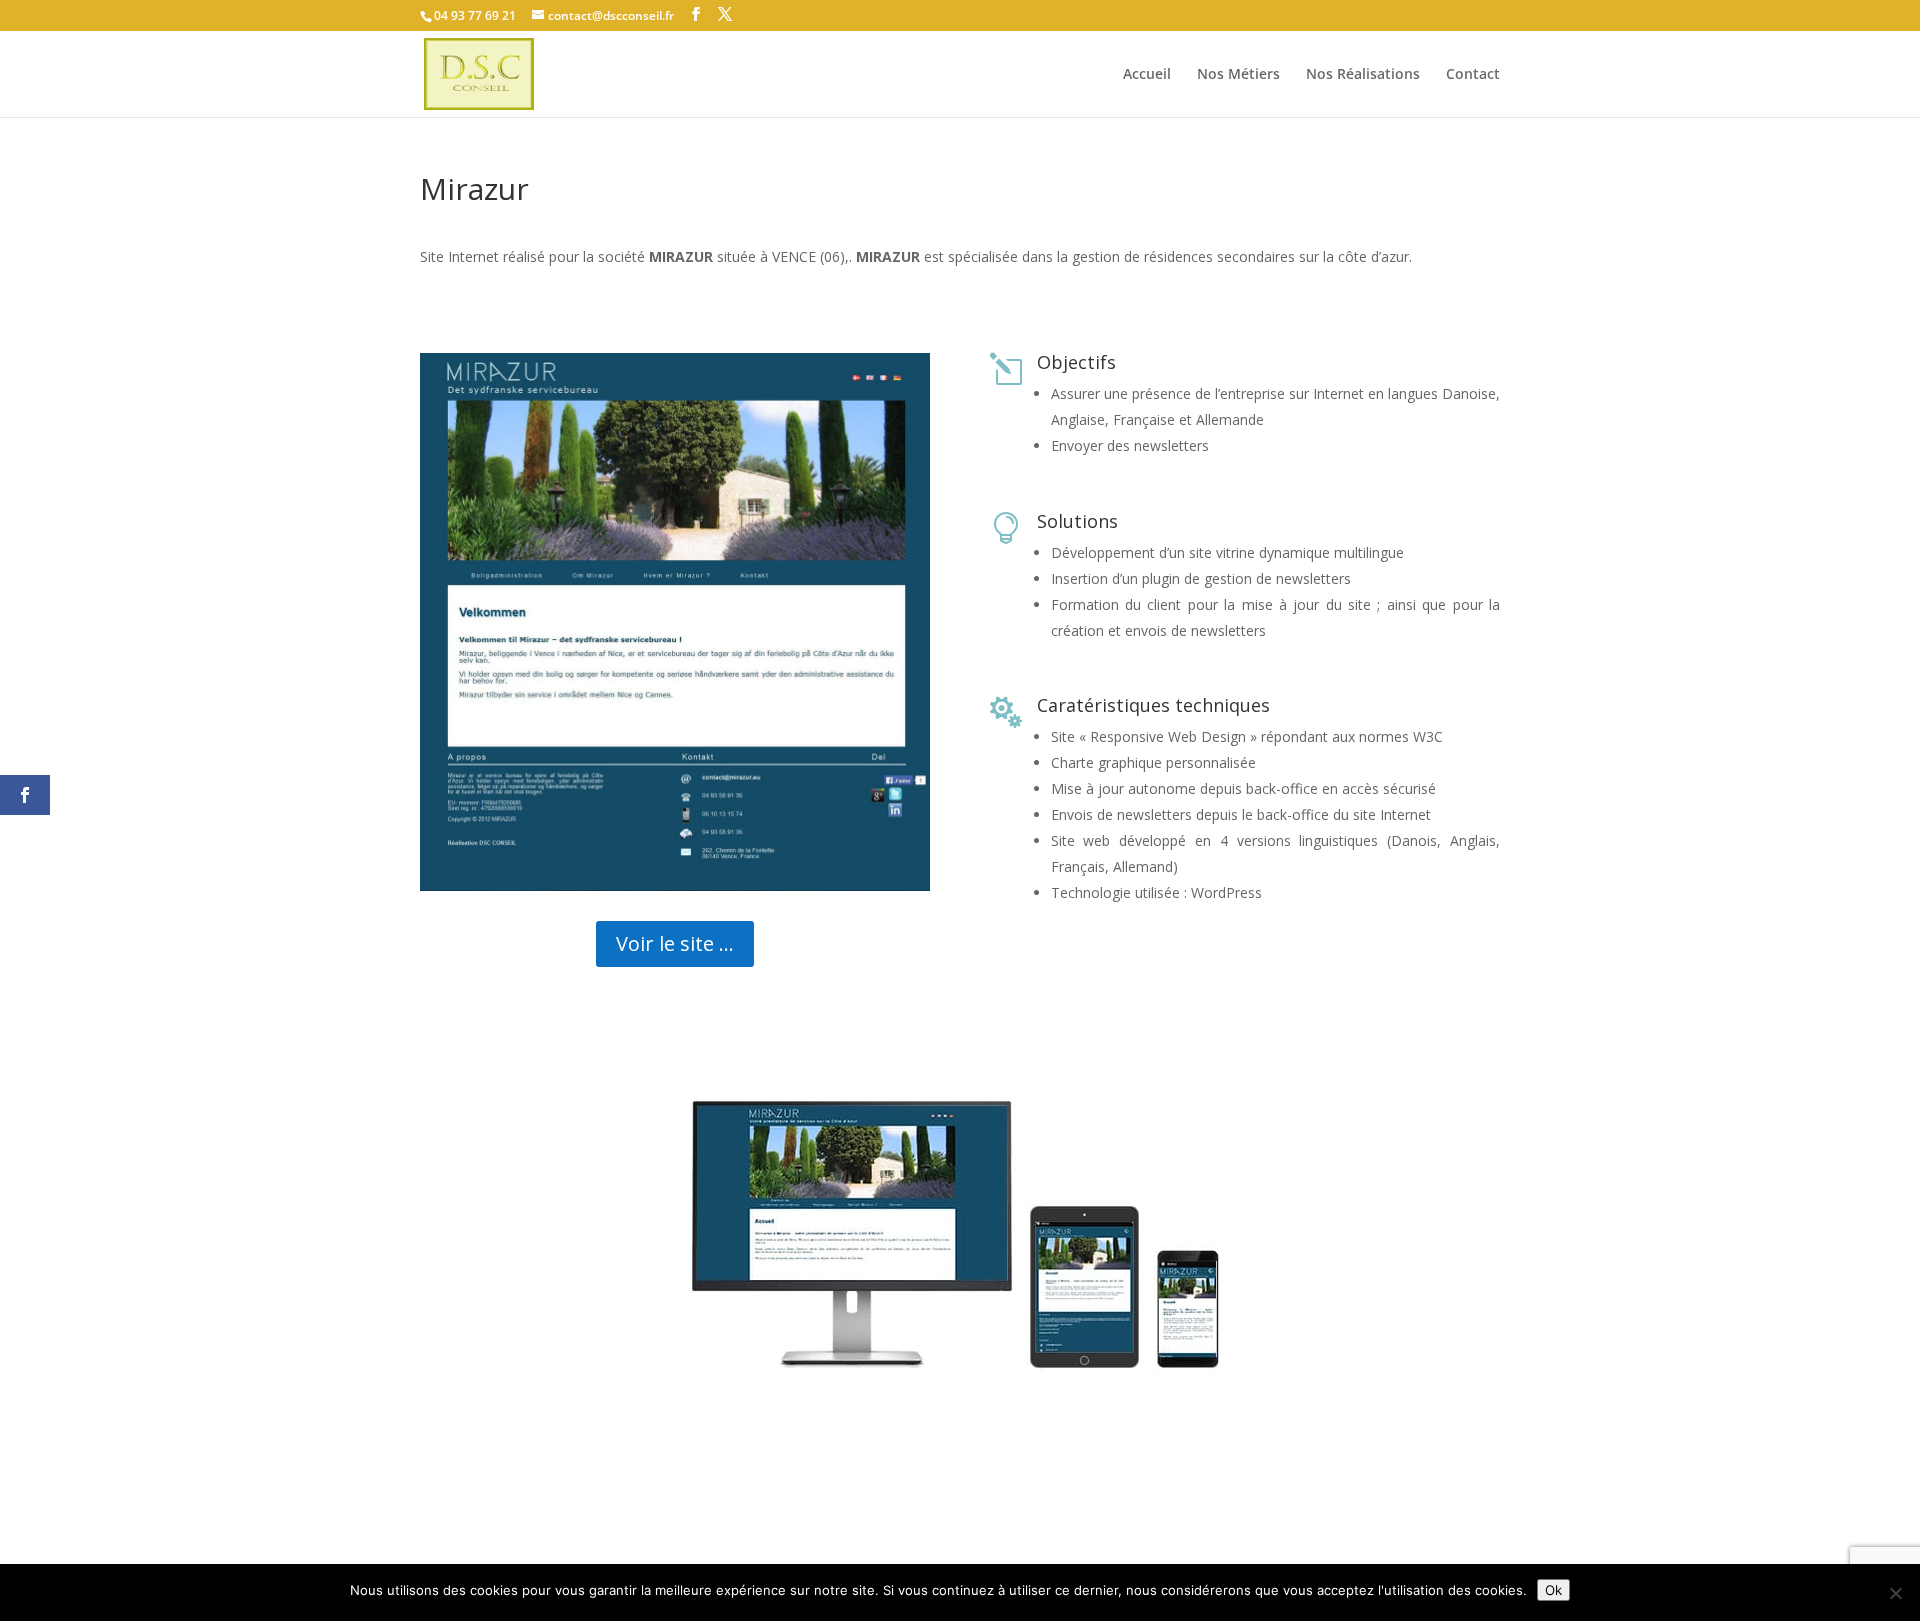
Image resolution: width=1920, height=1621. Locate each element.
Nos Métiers (1238, 75)
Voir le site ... (675, 943)
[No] (1895, 1593)
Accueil (1147, 75)
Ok (1553, 1590)
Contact (1473, 75)
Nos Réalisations (1363, 75)
